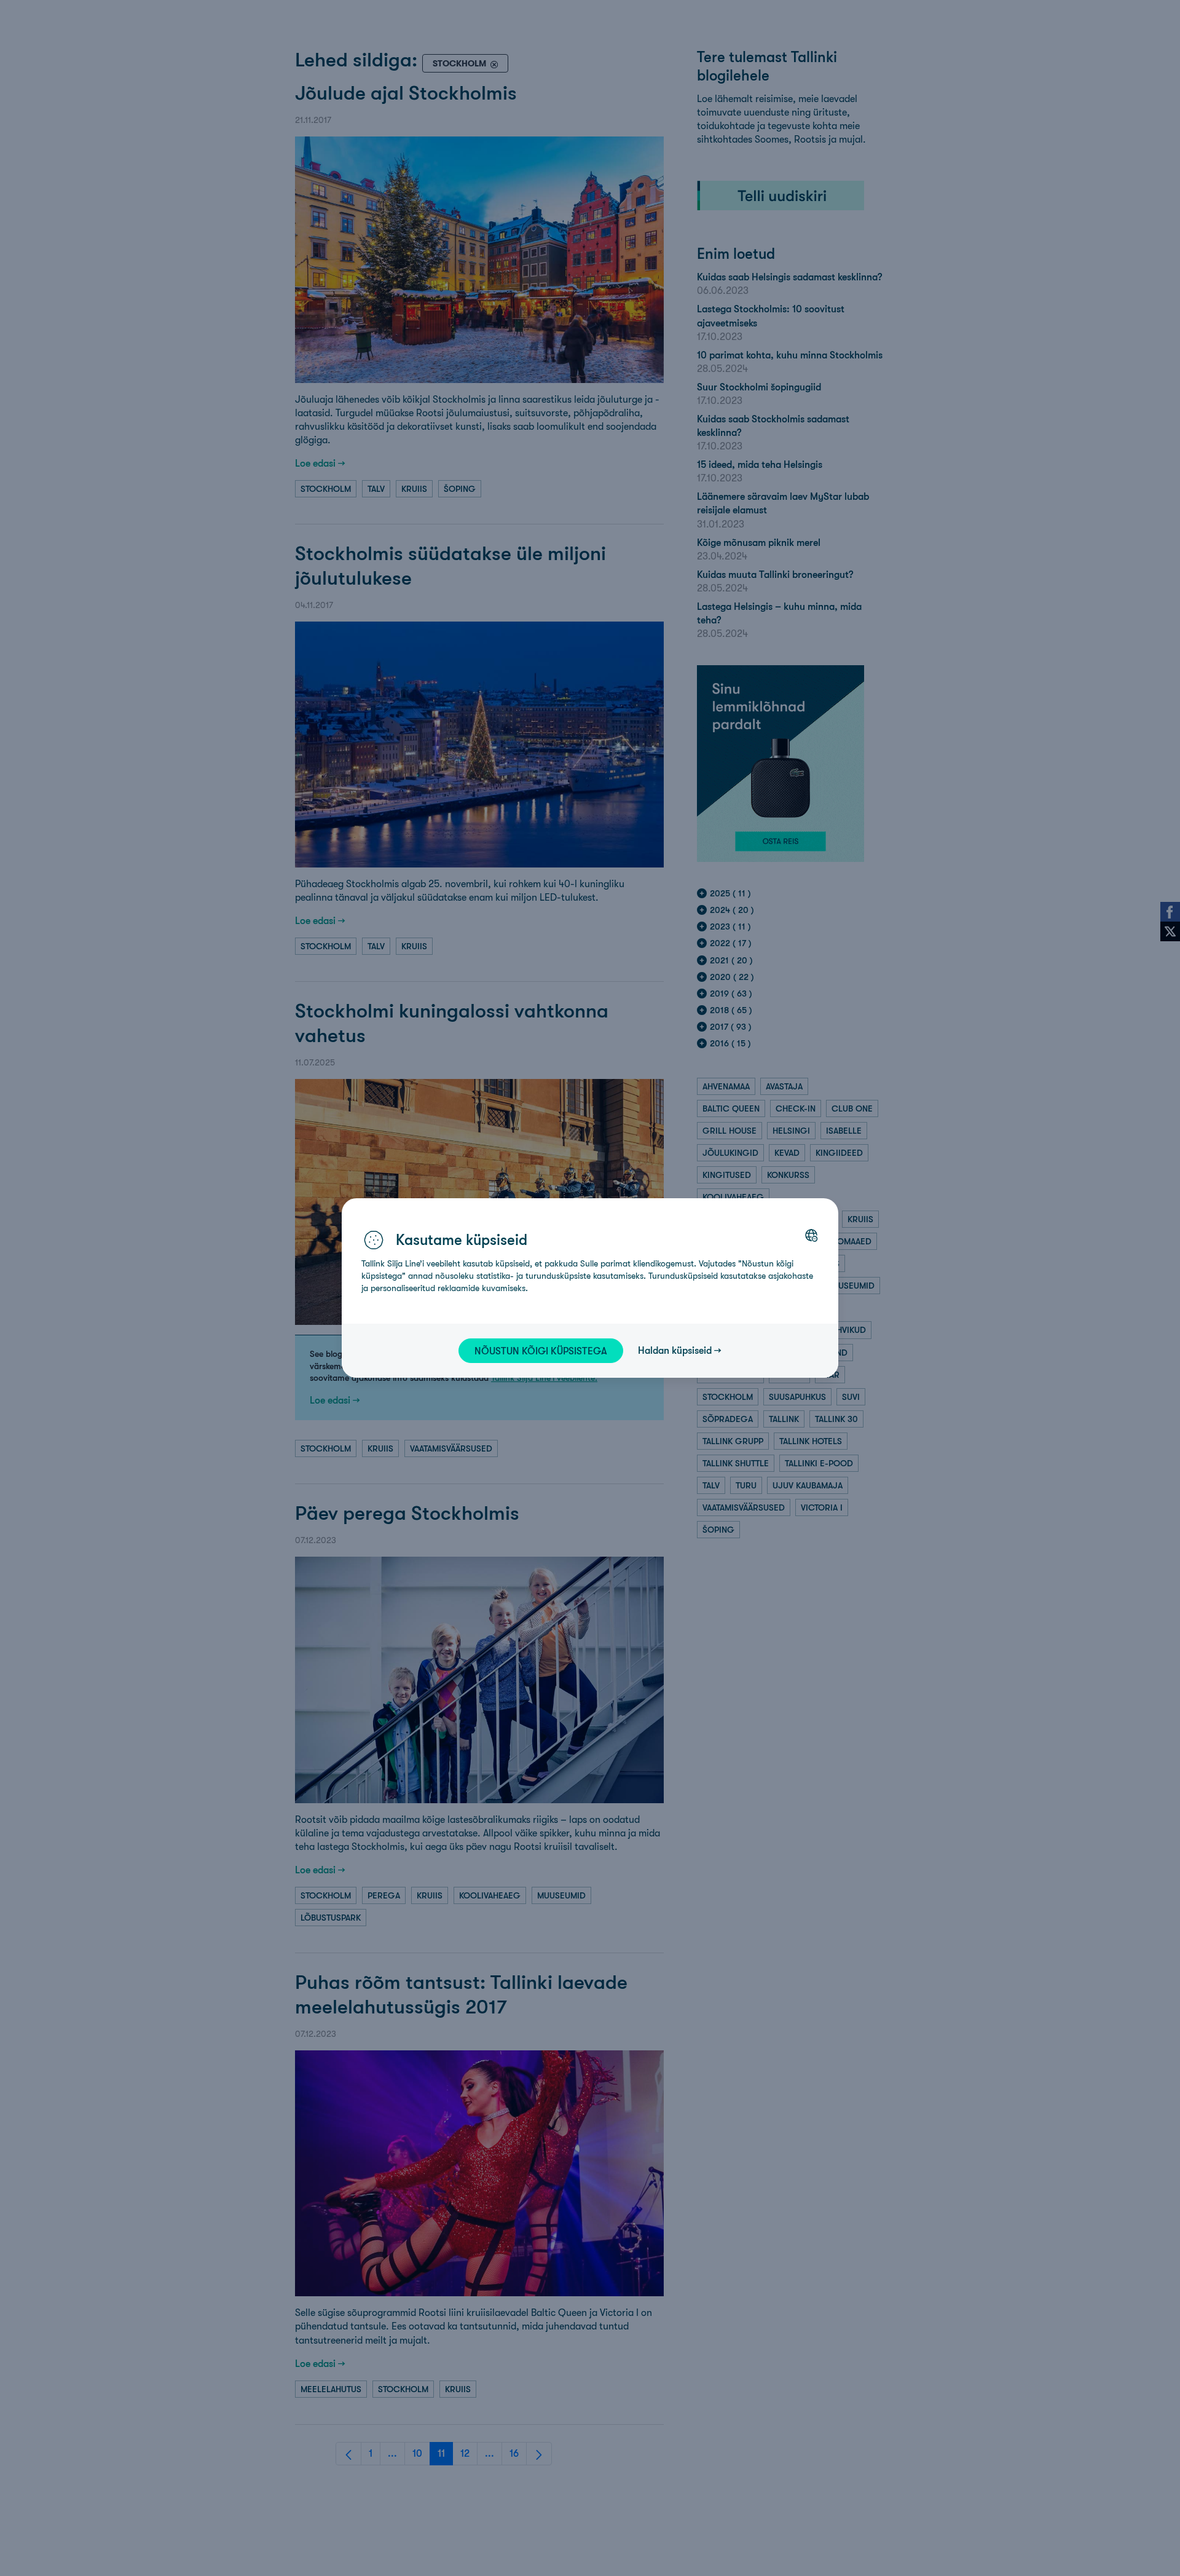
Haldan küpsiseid (675, 1350)
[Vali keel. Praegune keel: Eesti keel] (811, 1235)
